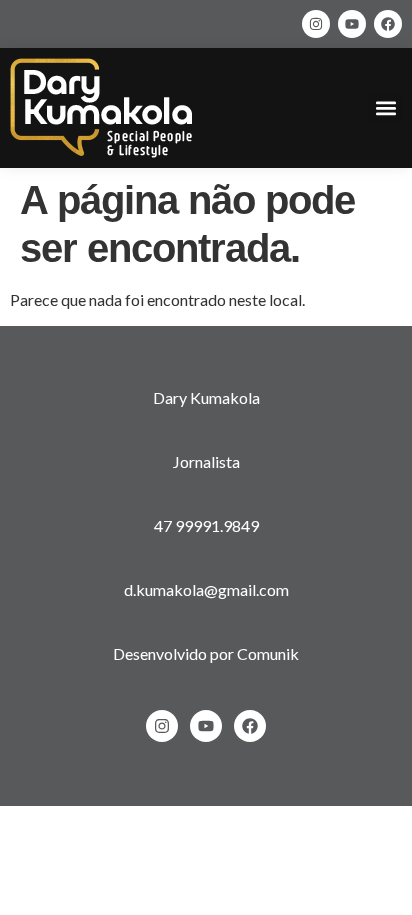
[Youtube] (352, 24)
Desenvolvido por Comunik (206, 653)
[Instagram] (316, 24)
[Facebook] (388, 24)
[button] (385, 108)
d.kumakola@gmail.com (206, 589)
